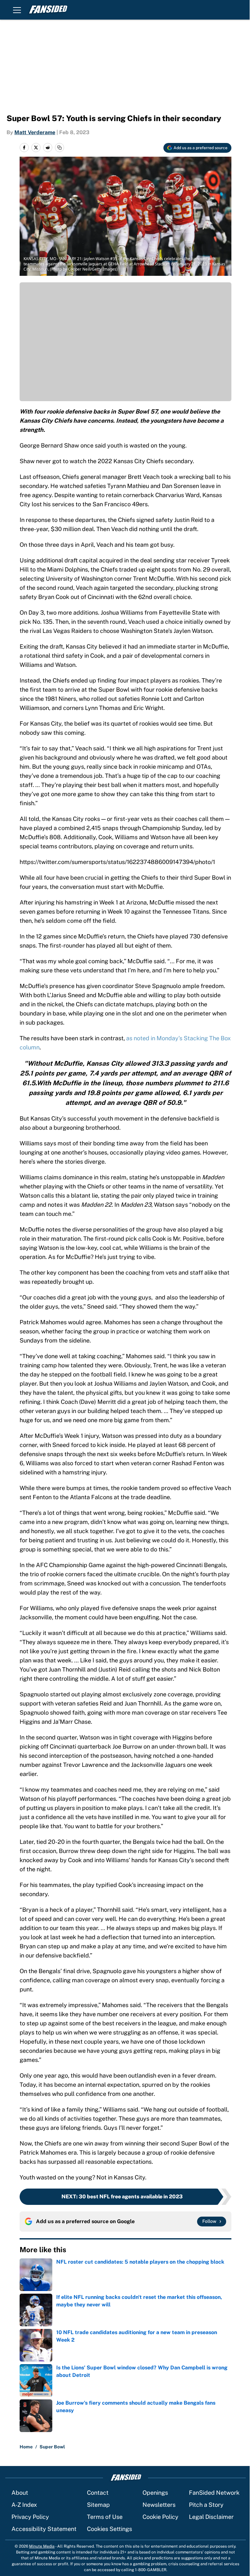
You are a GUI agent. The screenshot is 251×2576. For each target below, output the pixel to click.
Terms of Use (105, 2517)
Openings (155, 2493)
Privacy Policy (30, 2517)
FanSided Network (214, 2493)
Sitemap (98, 2505)
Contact (98, 2493)
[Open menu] (17, 10)
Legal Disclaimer (211, 2517)
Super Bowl (52, 2447)
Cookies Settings (109, 2529)
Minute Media (42, 2546)
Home (26, 2447)
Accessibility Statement (44, 2529)
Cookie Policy (160, 2517)
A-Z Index (24, 2505)
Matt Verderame (35, 132)
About (20, 2493)
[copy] (59, 148)
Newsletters (159, 2505)
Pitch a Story (206, 2505)
